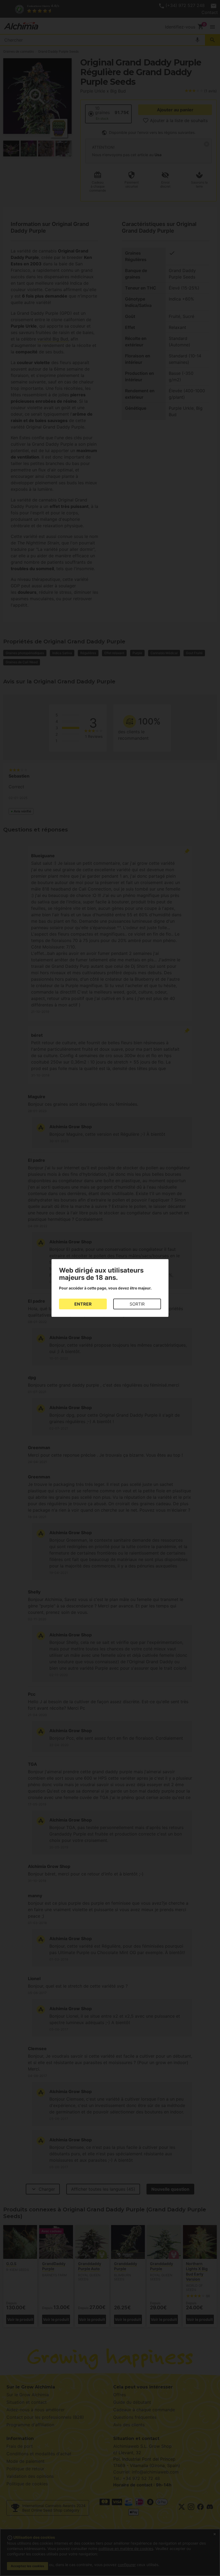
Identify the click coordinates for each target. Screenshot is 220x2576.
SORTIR (137, 1304)
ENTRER (83, 1304)
